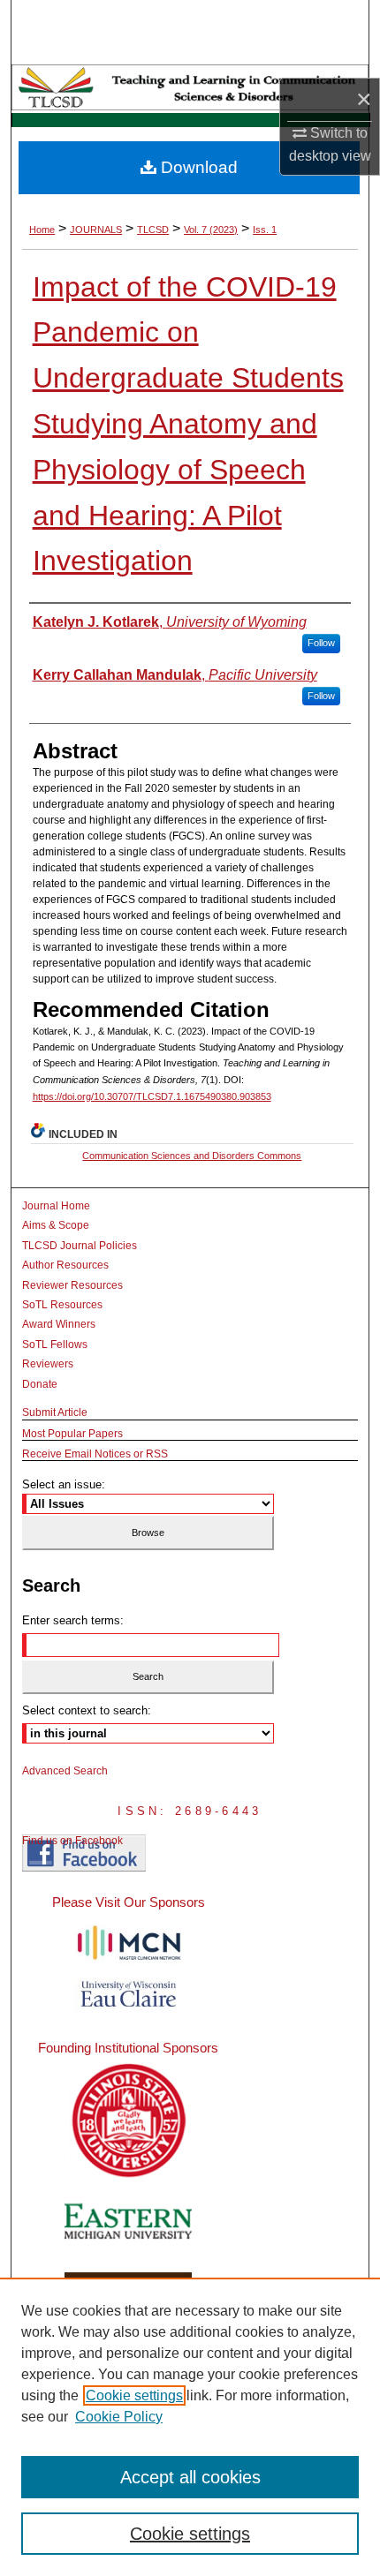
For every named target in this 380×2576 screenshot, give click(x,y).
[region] (190, 2427)
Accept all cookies (190, 2477)
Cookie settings (134, 2395)
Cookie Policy (119, 2417)
